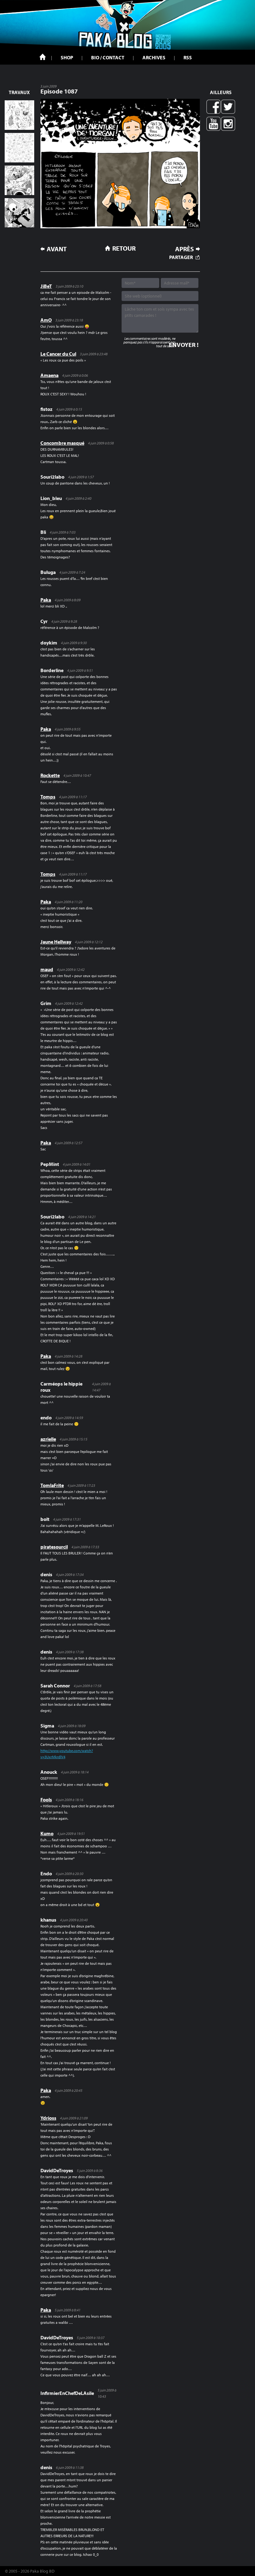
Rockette (50, 775)
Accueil (43, 57)
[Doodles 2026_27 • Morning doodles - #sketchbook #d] (19, 115)
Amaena (49, 375)
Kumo (47, 1833)
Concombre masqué (62, 443)
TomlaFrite (52, 1485)
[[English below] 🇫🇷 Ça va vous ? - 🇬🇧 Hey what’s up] (19, 148)
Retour (124, 248)
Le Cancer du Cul (58, 354)
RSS (188, 57)
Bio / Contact (108, 57)
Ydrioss (48, 2118)
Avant (57, 249)
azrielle (48, 1439)
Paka (46, 600)
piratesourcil (54, 1547)
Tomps (48, 797)
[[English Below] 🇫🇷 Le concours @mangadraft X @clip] (19, 180)
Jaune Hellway (56, 942)
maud (47, 969)
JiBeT (46, 286)
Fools (46, 1800)
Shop (67, 57)
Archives (154, 57)
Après (184, 249)
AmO (46, 320)
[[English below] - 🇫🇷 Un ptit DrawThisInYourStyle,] (19, 213)
